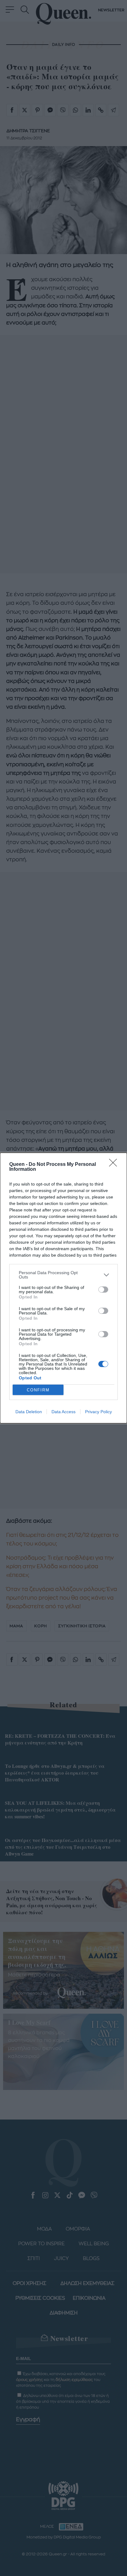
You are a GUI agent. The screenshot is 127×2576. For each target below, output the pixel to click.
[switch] (103, 1290)
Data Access (63, 1412)
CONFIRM (38, 1390)
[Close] (115, 1165)
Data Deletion (29, 1412)
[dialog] (63, 1288)
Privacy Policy (98, 1412)
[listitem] (63, 1275)
